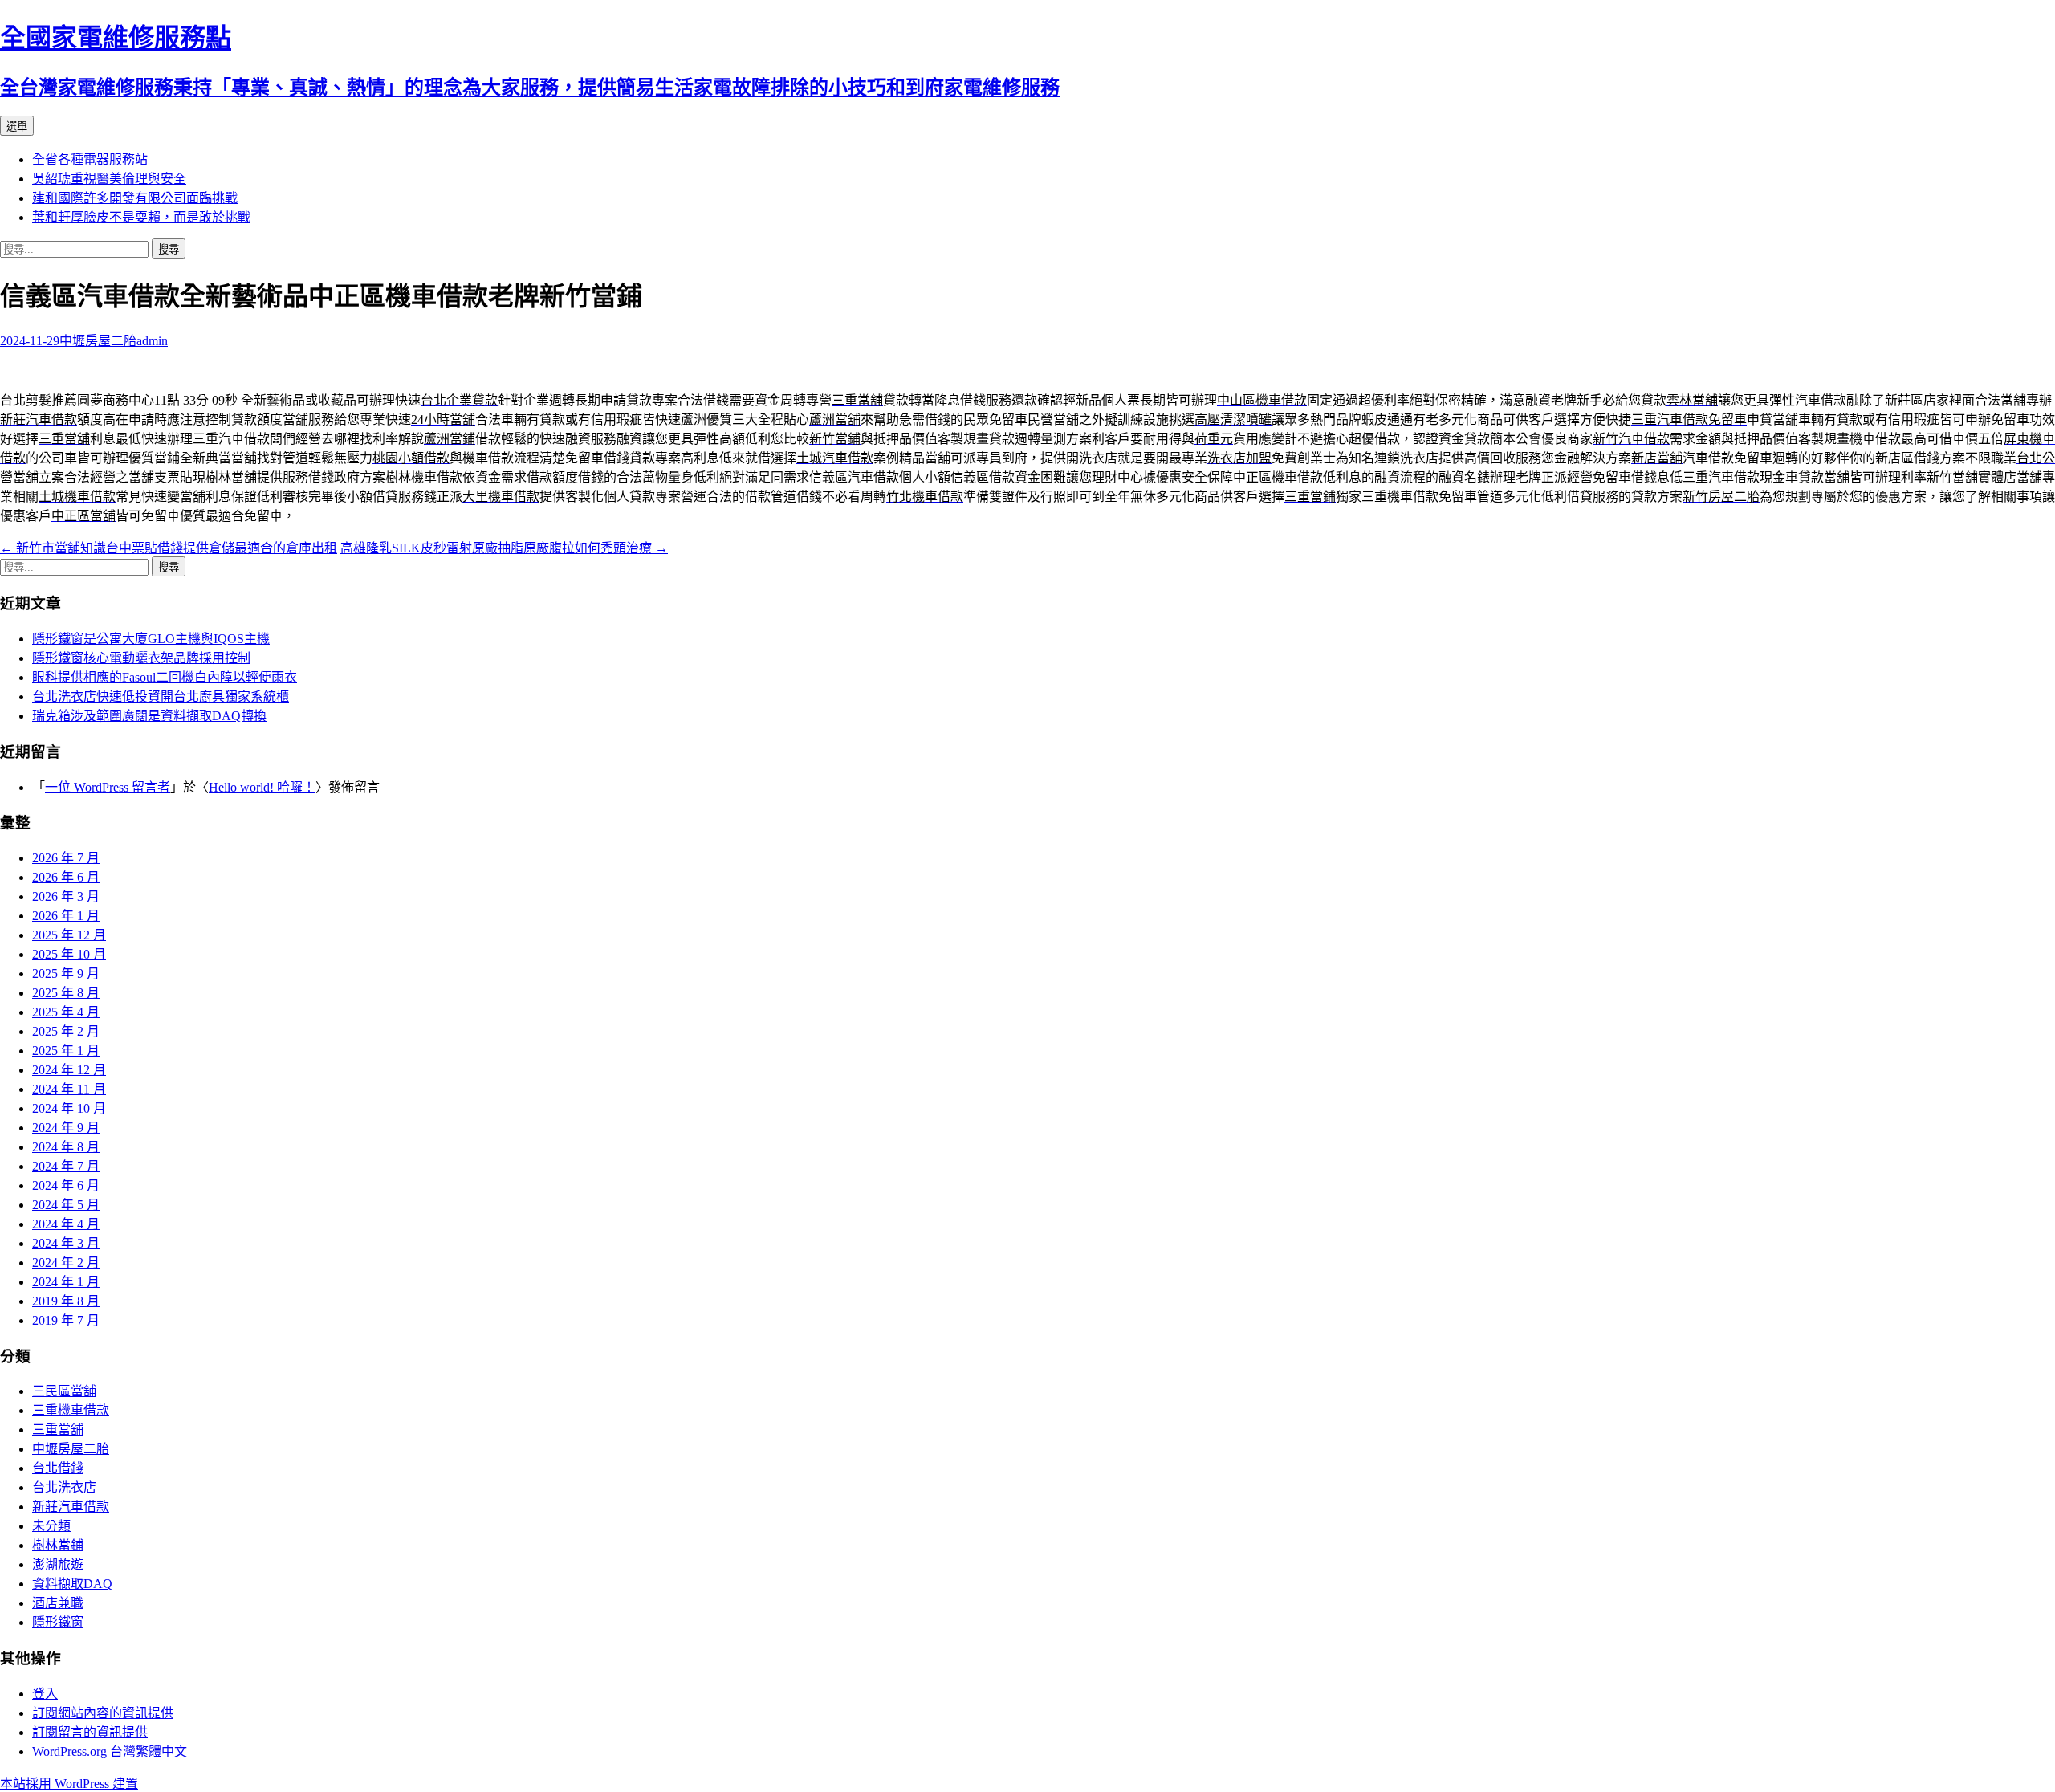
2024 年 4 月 (66, 1224)
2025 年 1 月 (66, 1051)
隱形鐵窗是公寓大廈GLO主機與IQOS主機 (151, 639)
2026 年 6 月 (66, 877)
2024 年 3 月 (66, 1243)
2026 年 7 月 (66, 858)
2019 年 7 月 (66, 1320)
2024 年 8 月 (66, 1147)
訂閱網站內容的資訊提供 (103, 1713)
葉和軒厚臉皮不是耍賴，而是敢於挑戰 (141, 217)
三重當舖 (58, 1430)
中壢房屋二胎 (98, 341)
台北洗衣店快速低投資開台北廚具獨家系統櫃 (161, 696)
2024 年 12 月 (69, 1070)
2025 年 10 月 (69, 954)
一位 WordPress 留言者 (108, 787)
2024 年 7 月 (66, 1166)
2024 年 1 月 (66, 1282)
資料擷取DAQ (72, 1584)
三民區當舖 (64, 1391)
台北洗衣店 (64, 1487)
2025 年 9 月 (66, 973)
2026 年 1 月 (66, 916)
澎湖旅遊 (58, 1564)
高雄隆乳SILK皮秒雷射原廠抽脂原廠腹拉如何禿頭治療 (504, 548)
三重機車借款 (71, 1410)
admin (152, 341)
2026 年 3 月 (66, 896)
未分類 (51, 1526)
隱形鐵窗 (58, 1622)
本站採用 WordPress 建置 (69, 1784)
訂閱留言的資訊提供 (90, 1732)
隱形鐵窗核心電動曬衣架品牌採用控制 (141, 658)
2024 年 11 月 (69, 1089)
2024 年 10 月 (69, 1108)
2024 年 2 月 (66, 1263)
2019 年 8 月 (66, 1301)
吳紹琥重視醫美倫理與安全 (109, 179)
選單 (17, 126)
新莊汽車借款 (71, 1507)
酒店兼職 (58, 1603)
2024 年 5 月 (66, 1205)
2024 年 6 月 (66, 1185)
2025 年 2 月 (66, 1031)
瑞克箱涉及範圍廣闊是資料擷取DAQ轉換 (149, 716)
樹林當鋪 (58, 1545)
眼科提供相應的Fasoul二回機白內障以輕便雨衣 (165, 677)
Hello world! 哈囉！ (262, 787)
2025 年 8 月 (66, 993)
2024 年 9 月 (66, 1128)
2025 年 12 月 (69, 935)
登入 (45, 1694)
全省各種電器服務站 (90, 159)
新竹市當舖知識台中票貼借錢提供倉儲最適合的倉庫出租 (169, 548)
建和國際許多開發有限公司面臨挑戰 (135, 198)
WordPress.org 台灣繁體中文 (110, 1751)
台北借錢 (58, 1468)
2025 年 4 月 (66, 1012)
